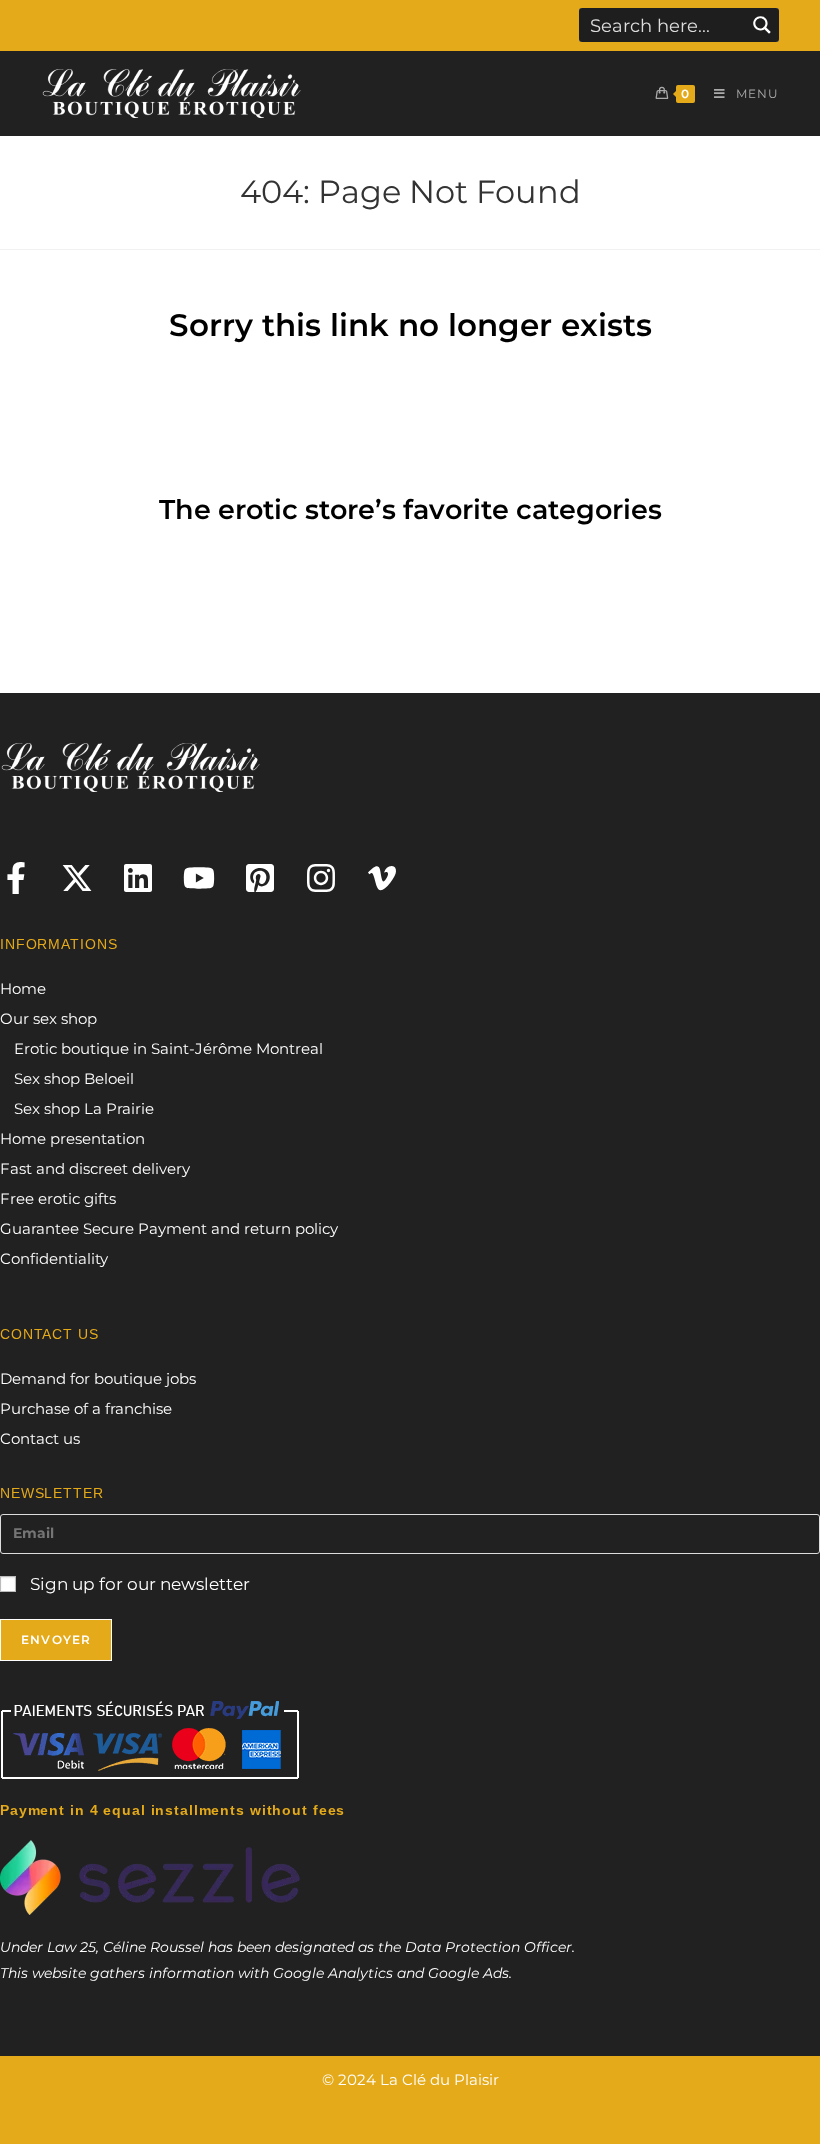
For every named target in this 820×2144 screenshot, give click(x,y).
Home (23, 988)
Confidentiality (54, 1258)
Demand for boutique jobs (98, 1378)
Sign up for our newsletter (138, 1584)
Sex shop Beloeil (74, 1078)
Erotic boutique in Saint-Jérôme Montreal (168, 1048)
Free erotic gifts (58, 1198)
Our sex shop (48, 1018)
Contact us (40, 1438)
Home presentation (72, 1138)
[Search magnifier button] (762, 25)
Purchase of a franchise (86, 1408)
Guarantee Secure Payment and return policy (169, 1228)
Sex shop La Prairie (84, 1108)
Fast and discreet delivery (95, 1168)
